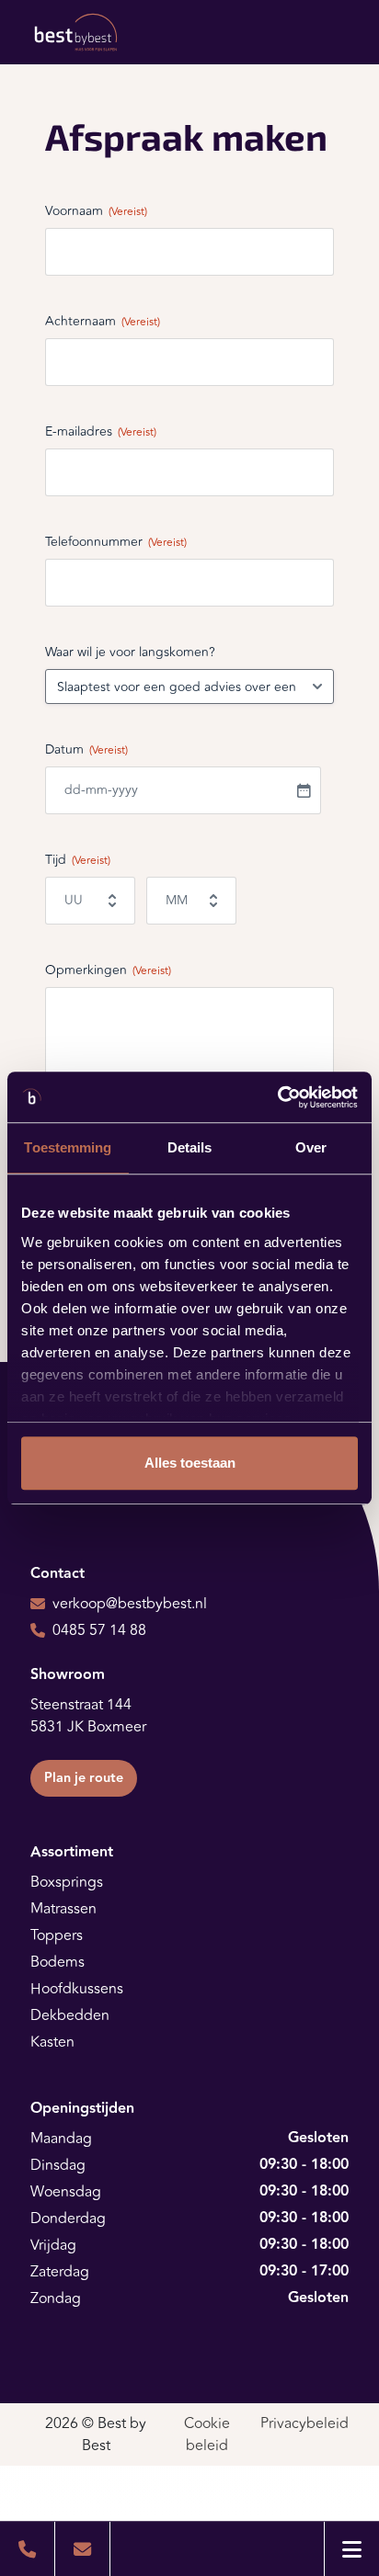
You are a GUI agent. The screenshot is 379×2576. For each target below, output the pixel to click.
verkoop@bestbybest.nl (130, 1604)
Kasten (52, 2042)
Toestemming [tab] (68, 1147)
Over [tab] (311, 1147)
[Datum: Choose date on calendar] (304, 790)
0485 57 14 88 (99, 1630)
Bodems (57, 1962)
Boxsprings (67, 1882)
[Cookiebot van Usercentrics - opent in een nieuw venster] (277, 1097)
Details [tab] (190, 1147)
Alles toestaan (190, 1463)
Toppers (57, 1935)
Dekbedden (70, 2015)
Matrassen (63, 1909)
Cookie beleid (207, 2434)
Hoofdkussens (77, 1989)
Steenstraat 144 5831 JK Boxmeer (88, 1716)
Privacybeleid (304, 2423)
